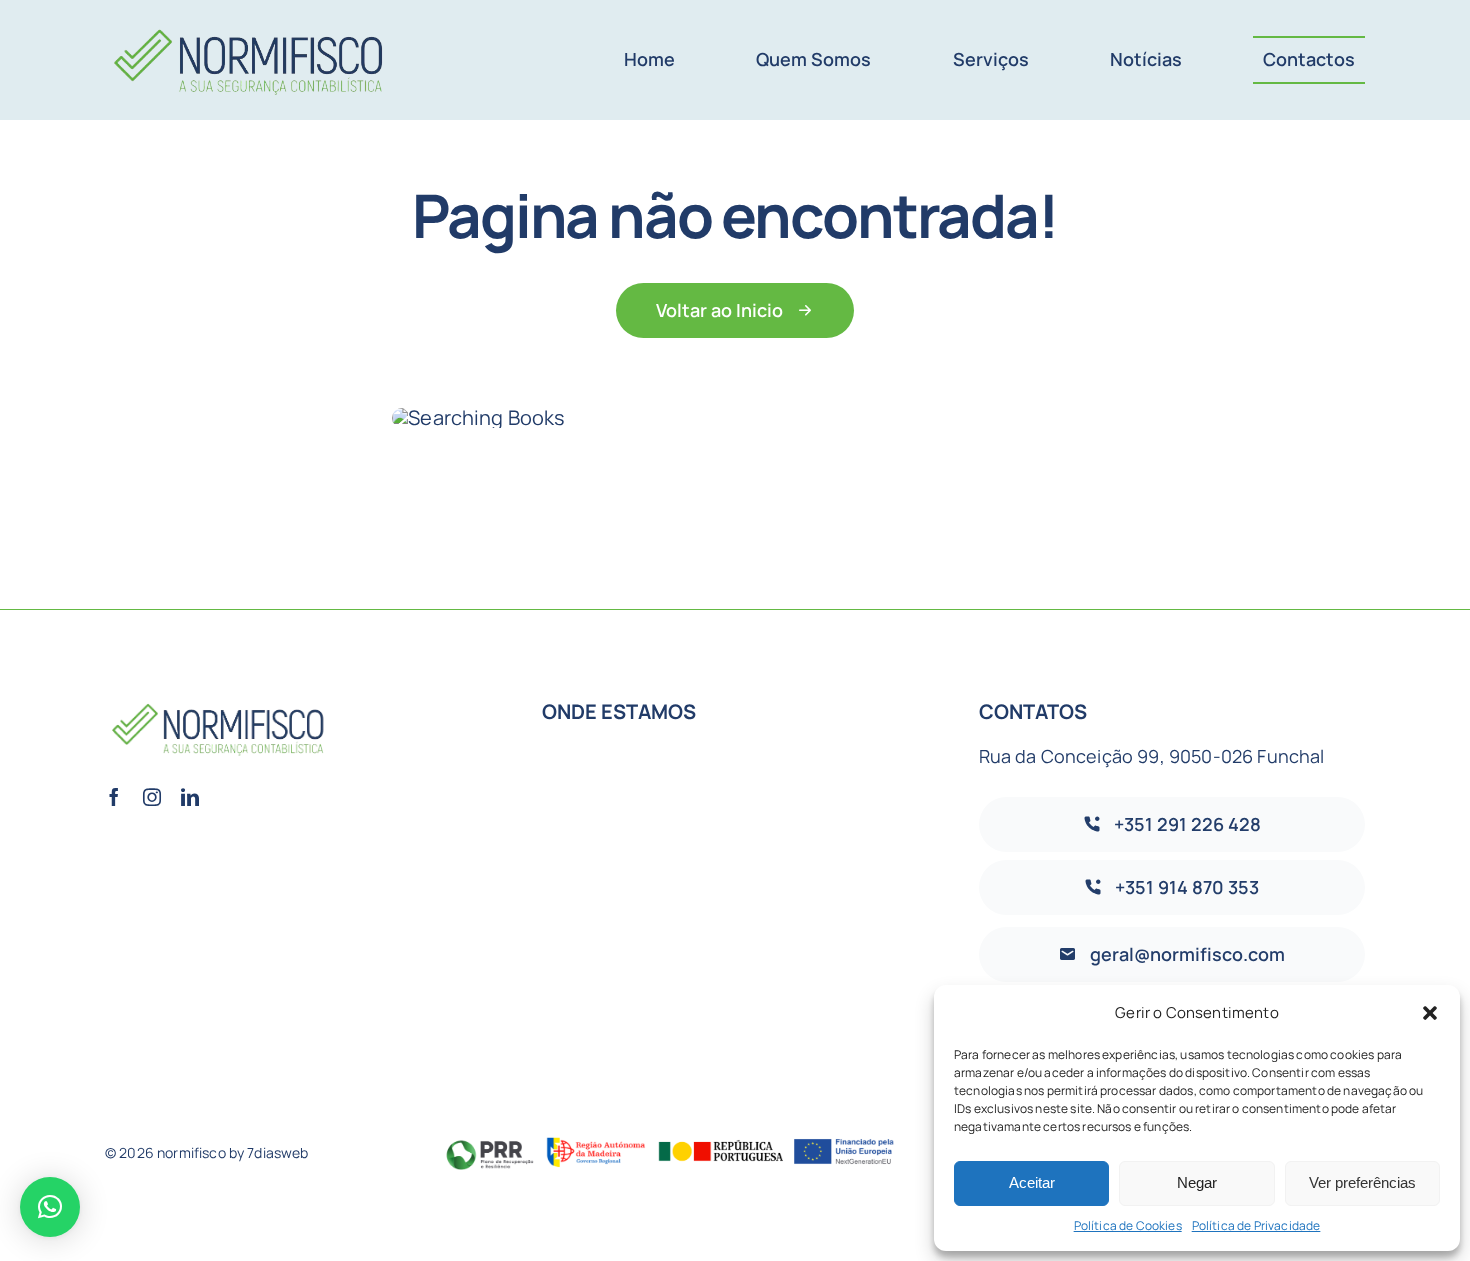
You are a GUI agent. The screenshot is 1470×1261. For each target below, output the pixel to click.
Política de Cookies (1128, 1225)
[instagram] (152, 797)
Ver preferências (1362, 1182)
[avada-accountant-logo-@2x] (251, 21)
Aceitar (1032, 1182)
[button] (1430, 1013)
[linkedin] (190, 797)
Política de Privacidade (1256, 1225)
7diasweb (277, 1152)
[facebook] (114, 797)
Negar (1197, 1182)
